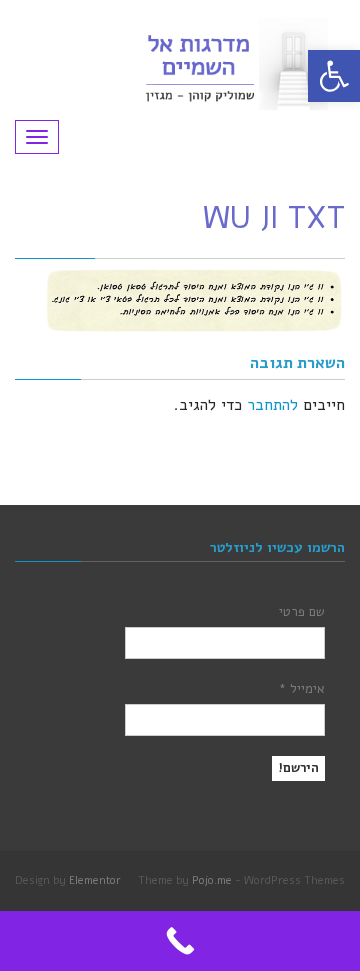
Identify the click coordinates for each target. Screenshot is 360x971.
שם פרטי (302, 612)
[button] (334, 76)
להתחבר (272, 405)
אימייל (302, 689)
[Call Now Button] (180, 941)
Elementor (95, 880)
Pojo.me (212, 880)
